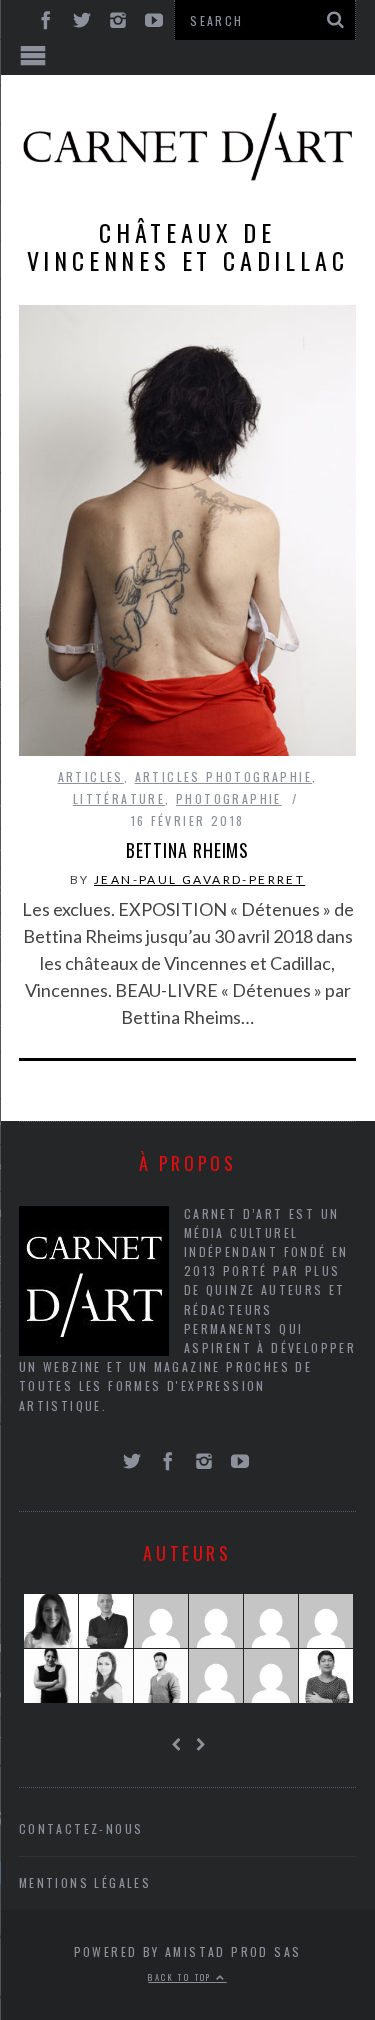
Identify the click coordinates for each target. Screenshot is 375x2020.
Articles (91, 776)
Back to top (182, 1977)
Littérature (119, 798)
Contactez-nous (81, 1828)
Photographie (229, 798)
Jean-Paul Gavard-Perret (199, 879)
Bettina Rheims (188, 850)
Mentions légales (85, 1882)
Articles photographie (223, 776)
